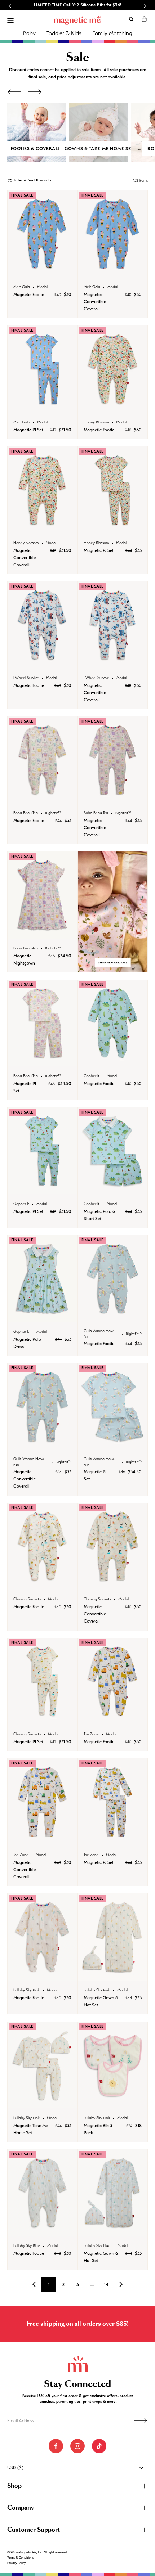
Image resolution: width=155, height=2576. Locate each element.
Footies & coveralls (37, 149)
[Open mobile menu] (10, 21)
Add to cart (42, 270)
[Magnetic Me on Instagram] (77, 2446)
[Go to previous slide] (10, 6)
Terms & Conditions (21, 2558)
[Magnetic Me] (77, 21)
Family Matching (112, 33)
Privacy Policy (16, 2563)
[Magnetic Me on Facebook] (56, 2446)
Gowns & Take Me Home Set (99, 149)
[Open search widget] (131, 19)
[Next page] (121, 2284)
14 (106, 2284)
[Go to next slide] (145, 6)
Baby (29, 33)
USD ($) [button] (15, 2467)
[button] (144, 19)
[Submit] (141, 2420)
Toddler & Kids (64, 33)
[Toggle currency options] (141, 2468)
